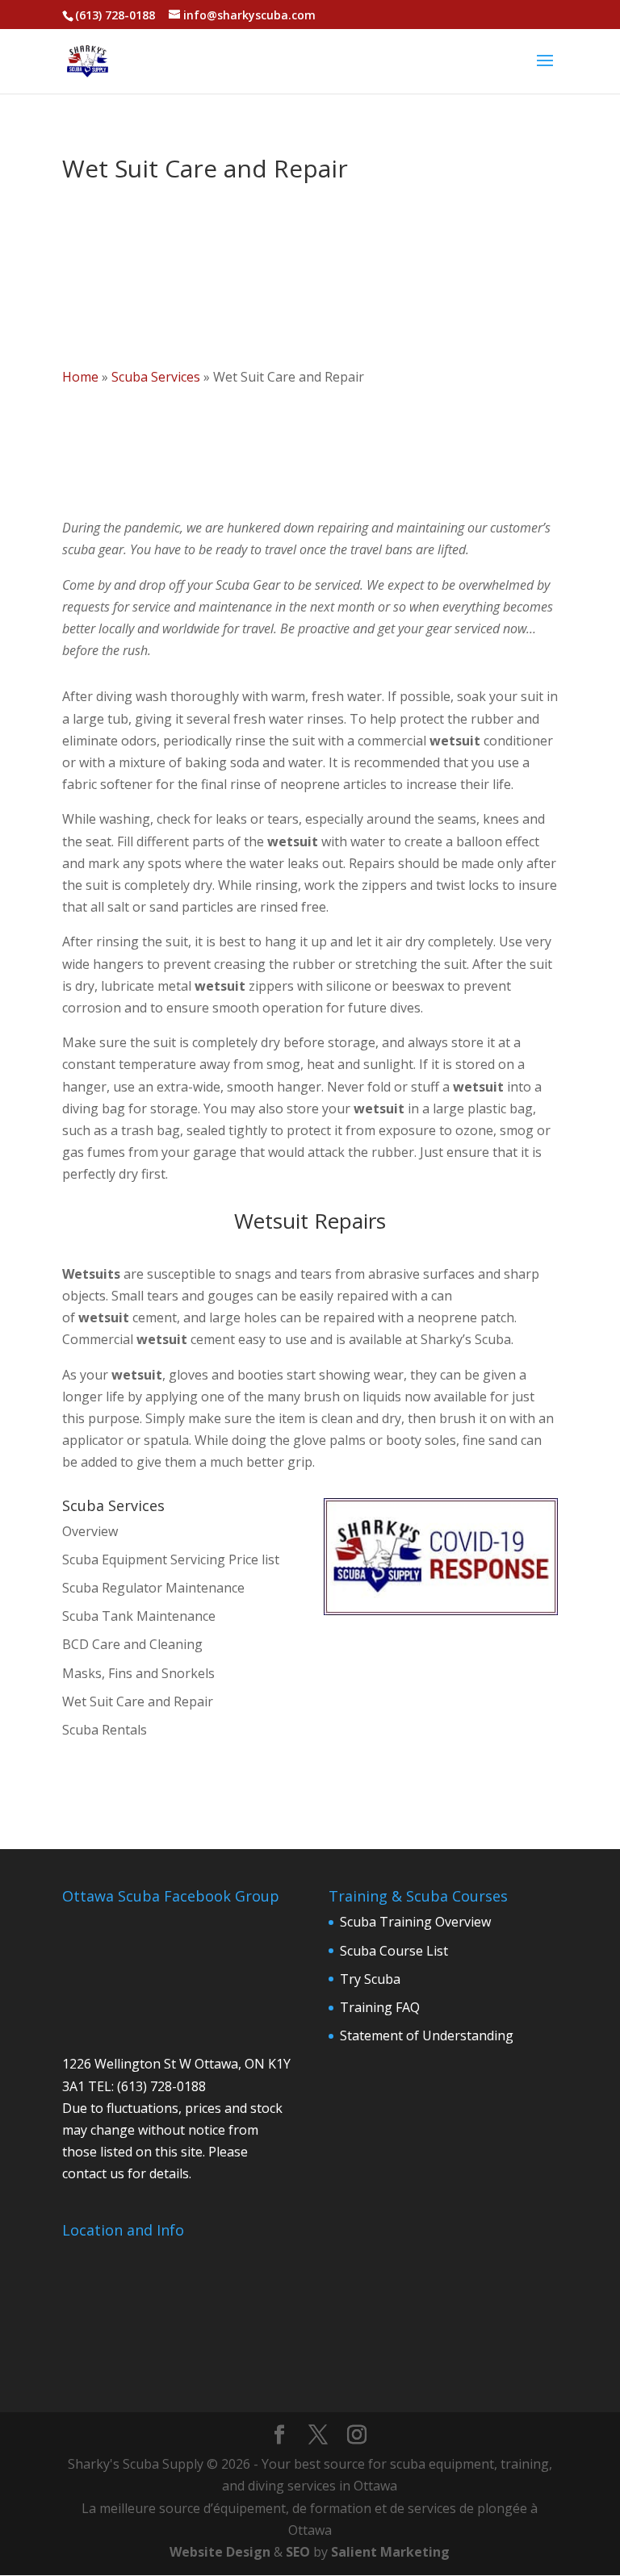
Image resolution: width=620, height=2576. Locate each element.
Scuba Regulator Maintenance (153, 1588)
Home (80, 377)
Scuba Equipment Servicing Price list (171, 1559)
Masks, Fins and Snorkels (138, 1673)
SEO (298, 2552)
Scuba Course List (394, 1951)
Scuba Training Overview (415, 1922)
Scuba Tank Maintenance (139, 1616)
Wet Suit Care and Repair (138, 1701)
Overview (90, 1531)
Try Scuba (370, 1979)
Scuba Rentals (105, 1730)
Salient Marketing (390, 2552)
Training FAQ (380, 2007)
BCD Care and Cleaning (132, 1644)
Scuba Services (156, 377)
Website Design (220, 2552)
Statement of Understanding (427, 2035)
